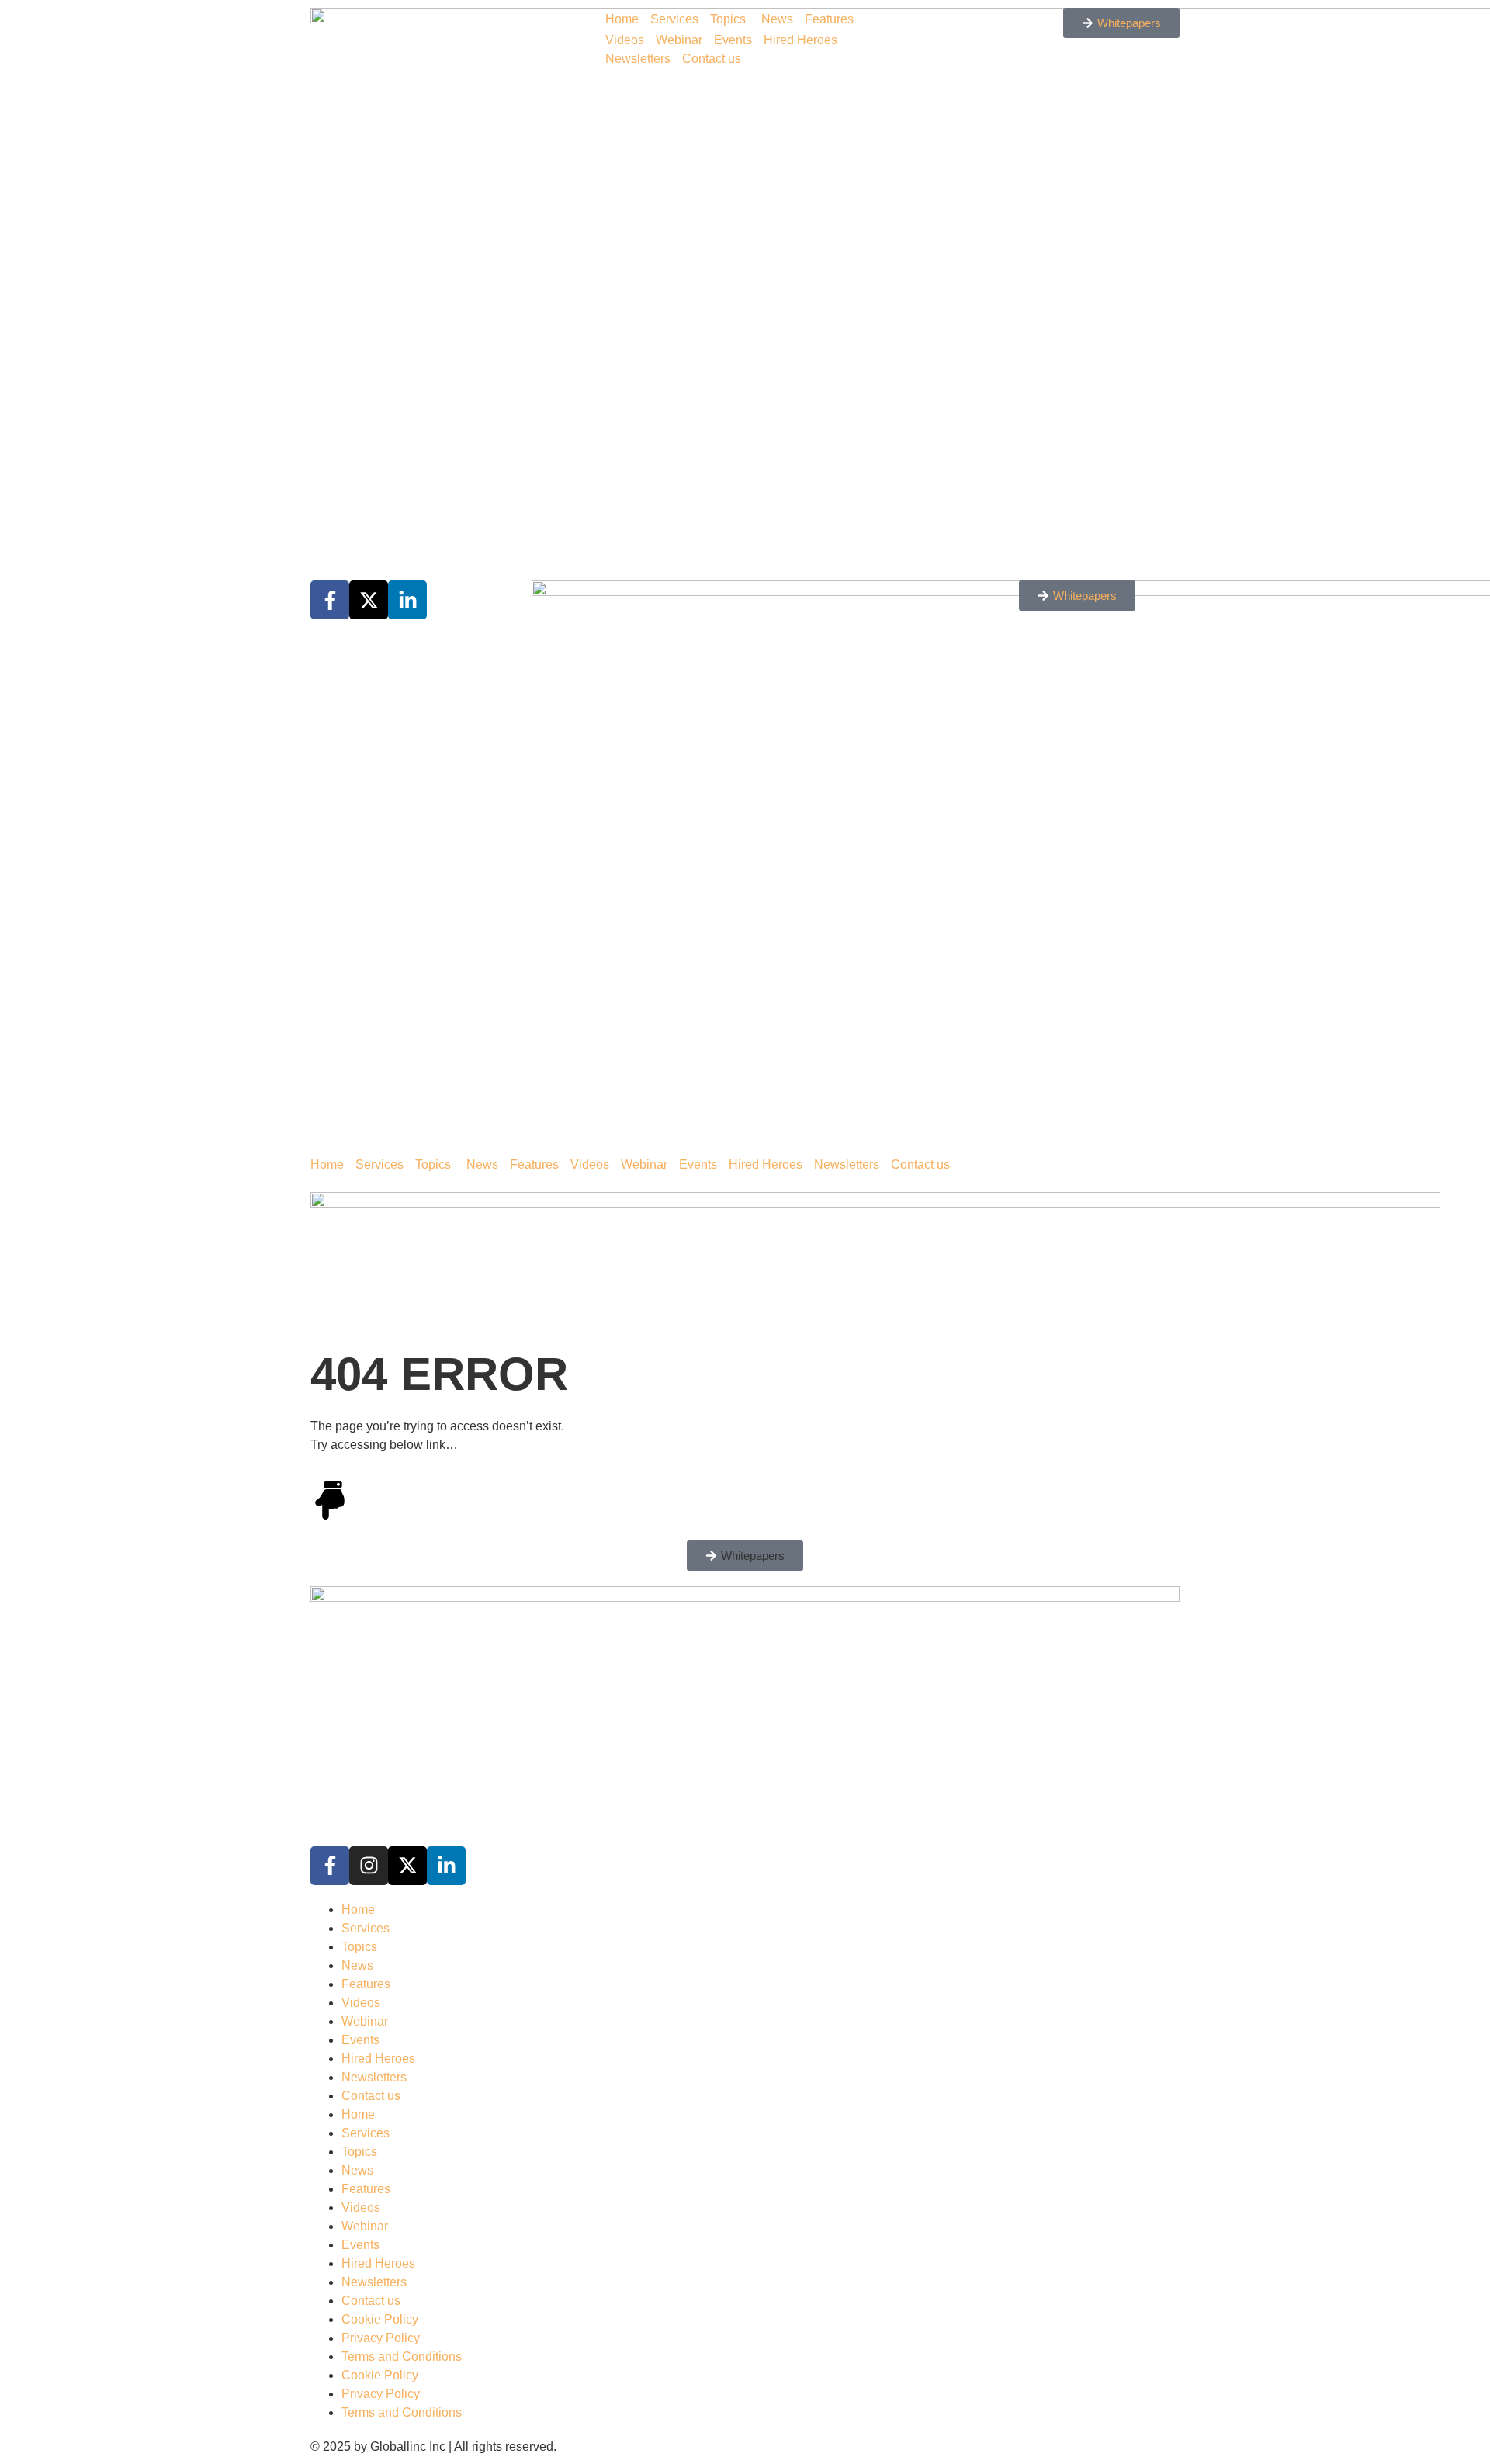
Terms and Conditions (402, 2357)
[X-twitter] (407, 1866)
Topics (728, 19)
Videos (625, 40)
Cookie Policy (380, 2319)
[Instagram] (369, 1866)
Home (622, 19)
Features (829, 19)
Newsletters (638, 59)
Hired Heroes (800, 40)
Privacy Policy (381, 2338)
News (777, 19)
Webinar (679, 40)
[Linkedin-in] (446, 1866)
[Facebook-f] (330, 1866)
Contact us (712, 59)
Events (733, 40)
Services (674, 19)
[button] (745, 1556)
